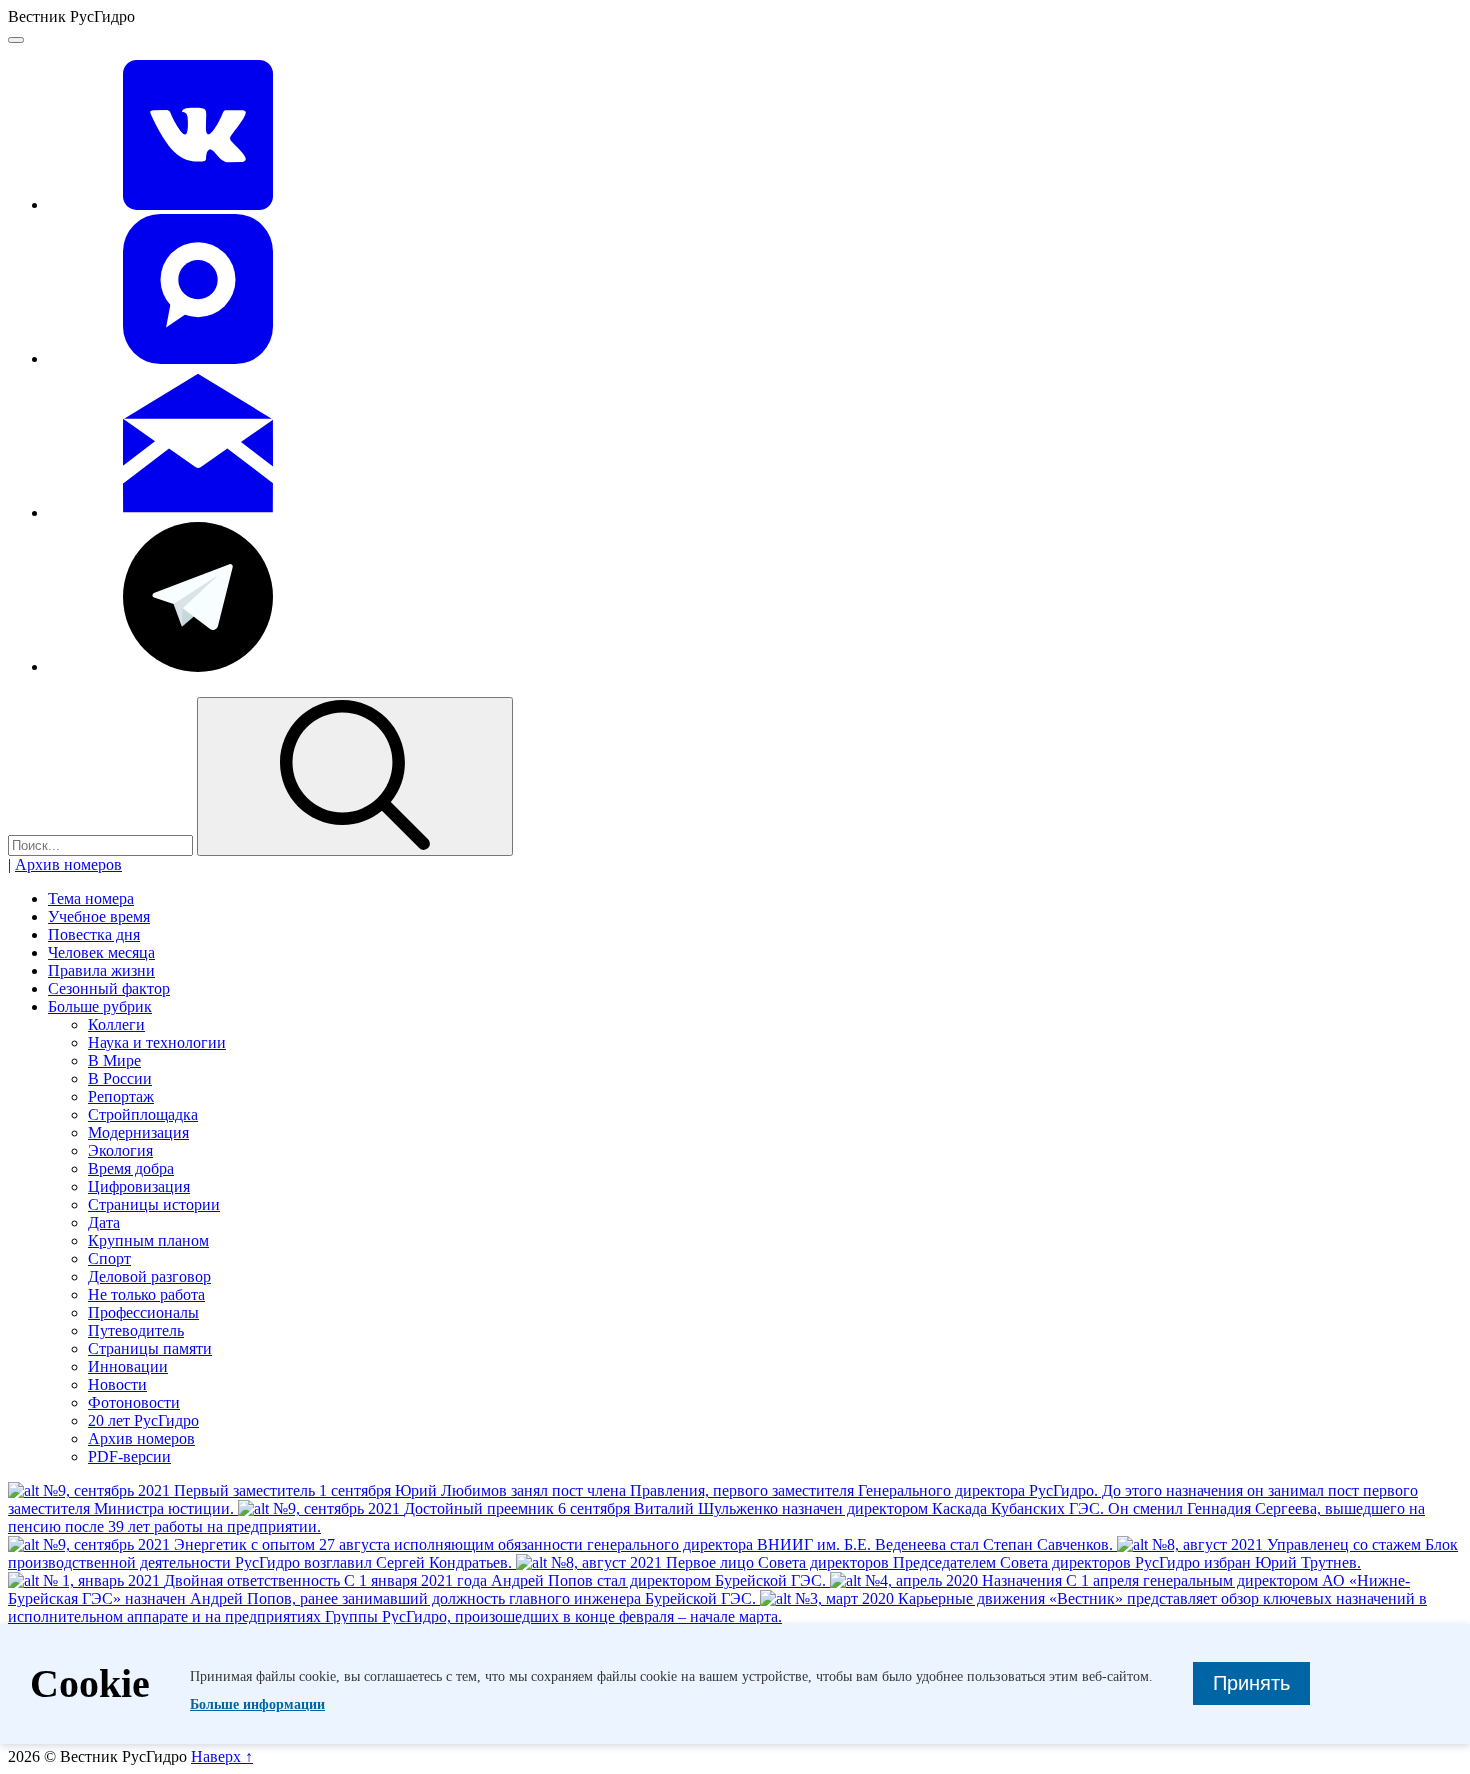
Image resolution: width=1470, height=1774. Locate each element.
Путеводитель (136, 1330)
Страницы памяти (150, 1348)
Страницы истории (154, 1204)
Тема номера (91, 898)
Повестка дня (94, 934)
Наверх (222, 1756)
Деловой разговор (149, 1276)
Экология (120, 1150)
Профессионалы (143, 1312)
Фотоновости (134, 1402)
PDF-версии (129, 1456)
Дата (104, 1222)
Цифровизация (139, 1186)
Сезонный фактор (109, 988)
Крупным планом (148, 1240)
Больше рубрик (100, 1006)
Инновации (128, 1366)
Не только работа (146, 1294)
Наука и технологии (157, 1042)
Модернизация (138, 1132)
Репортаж (121, 1096)
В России (120, 1078)
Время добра (131, 1168)
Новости (117, 1384)
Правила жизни (101, 970)
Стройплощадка (143, 1114)
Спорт (109, 1258)
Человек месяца (101, 952)
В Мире (114, 1060)
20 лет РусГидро (143, 1420)
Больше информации (257, 1704)
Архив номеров (68, 864)
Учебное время (99, 916)
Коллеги (116, 1024)
